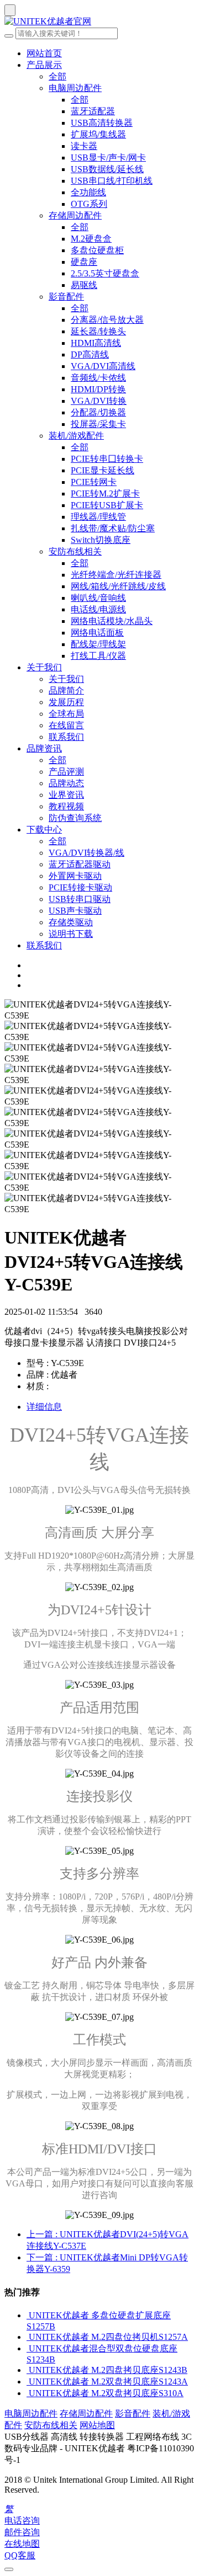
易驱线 (84, 285)
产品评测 (66, 772)
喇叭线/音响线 (98, 598)
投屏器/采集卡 (98, 424)
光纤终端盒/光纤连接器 (116, 575)
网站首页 (44, 53)
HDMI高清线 (96, 343)
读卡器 (84, 146)
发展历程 (66, 702)
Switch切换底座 (101, 540)
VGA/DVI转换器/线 (87, 853)
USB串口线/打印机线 (112, 181)
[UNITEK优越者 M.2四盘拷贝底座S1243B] (28, 2370)
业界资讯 (66, 795)
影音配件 (66, 297)
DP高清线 (90, 354)
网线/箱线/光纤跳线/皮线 (118, 586)
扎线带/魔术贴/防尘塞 (113, 528)
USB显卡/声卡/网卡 (108, 158)
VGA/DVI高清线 (103, 366)
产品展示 (44, 65)
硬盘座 (84, 262)
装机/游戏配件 (76, 436)
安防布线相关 (75, 551)
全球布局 (66, 714)
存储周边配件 (75, 215)
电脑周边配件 (75, 88)
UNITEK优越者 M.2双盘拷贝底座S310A (106, 2393)
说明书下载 (71, 934)
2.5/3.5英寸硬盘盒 (105, 273)
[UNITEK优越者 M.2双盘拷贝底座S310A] (28, 2393)
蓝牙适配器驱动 (80, 864)
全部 (57, 76)
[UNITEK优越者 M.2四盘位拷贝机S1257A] (28, 2337)
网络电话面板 (97, 633)
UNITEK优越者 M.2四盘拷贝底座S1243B (108, 2370)
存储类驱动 (71, 922)
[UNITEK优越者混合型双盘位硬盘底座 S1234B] (28, 2348)
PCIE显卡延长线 (103, 470)
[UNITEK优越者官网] (99, 22)
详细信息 (44, 1407)
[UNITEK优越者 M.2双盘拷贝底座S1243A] (28, 2382)
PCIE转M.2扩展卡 (105, 494)
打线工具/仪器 (98, 656)
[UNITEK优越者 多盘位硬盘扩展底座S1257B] (28, 2315)
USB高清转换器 (102, 123)
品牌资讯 (44, 748)
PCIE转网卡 (94, 482)
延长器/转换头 (98, 331)
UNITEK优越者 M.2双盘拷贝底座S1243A (108, 2382)
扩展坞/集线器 (98, 134)
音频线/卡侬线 (98, 378)
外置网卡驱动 (75, 876)
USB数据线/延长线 (107, 169)
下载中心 (44, 830)
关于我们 (44, 667)
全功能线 (88, 192)
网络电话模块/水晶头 (112, 621)
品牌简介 (66, 690)
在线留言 (66, 725)
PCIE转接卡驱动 (80, 887)
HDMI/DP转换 (98, 389)
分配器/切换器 (98, 412)
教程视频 (66, 806)
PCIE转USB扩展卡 (107, 505)
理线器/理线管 (98, 517)
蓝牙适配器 (93, 111)
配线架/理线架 (98, 644)
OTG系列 (89, 204)
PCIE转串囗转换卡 (107, 459)
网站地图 (97, 2425)
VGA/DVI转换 (99, 401)
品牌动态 (66, 783)
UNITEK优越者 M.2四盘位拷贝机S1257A (108, 2337)
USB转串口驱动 (80, 899)
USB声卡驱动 (75, 911)
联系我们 (66, 737)
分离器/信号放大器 (107, 320)
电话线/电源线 (98, 609)
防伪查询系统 (75, 818)
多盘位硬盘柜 (97, 250)
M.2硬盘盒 (91, 239)
